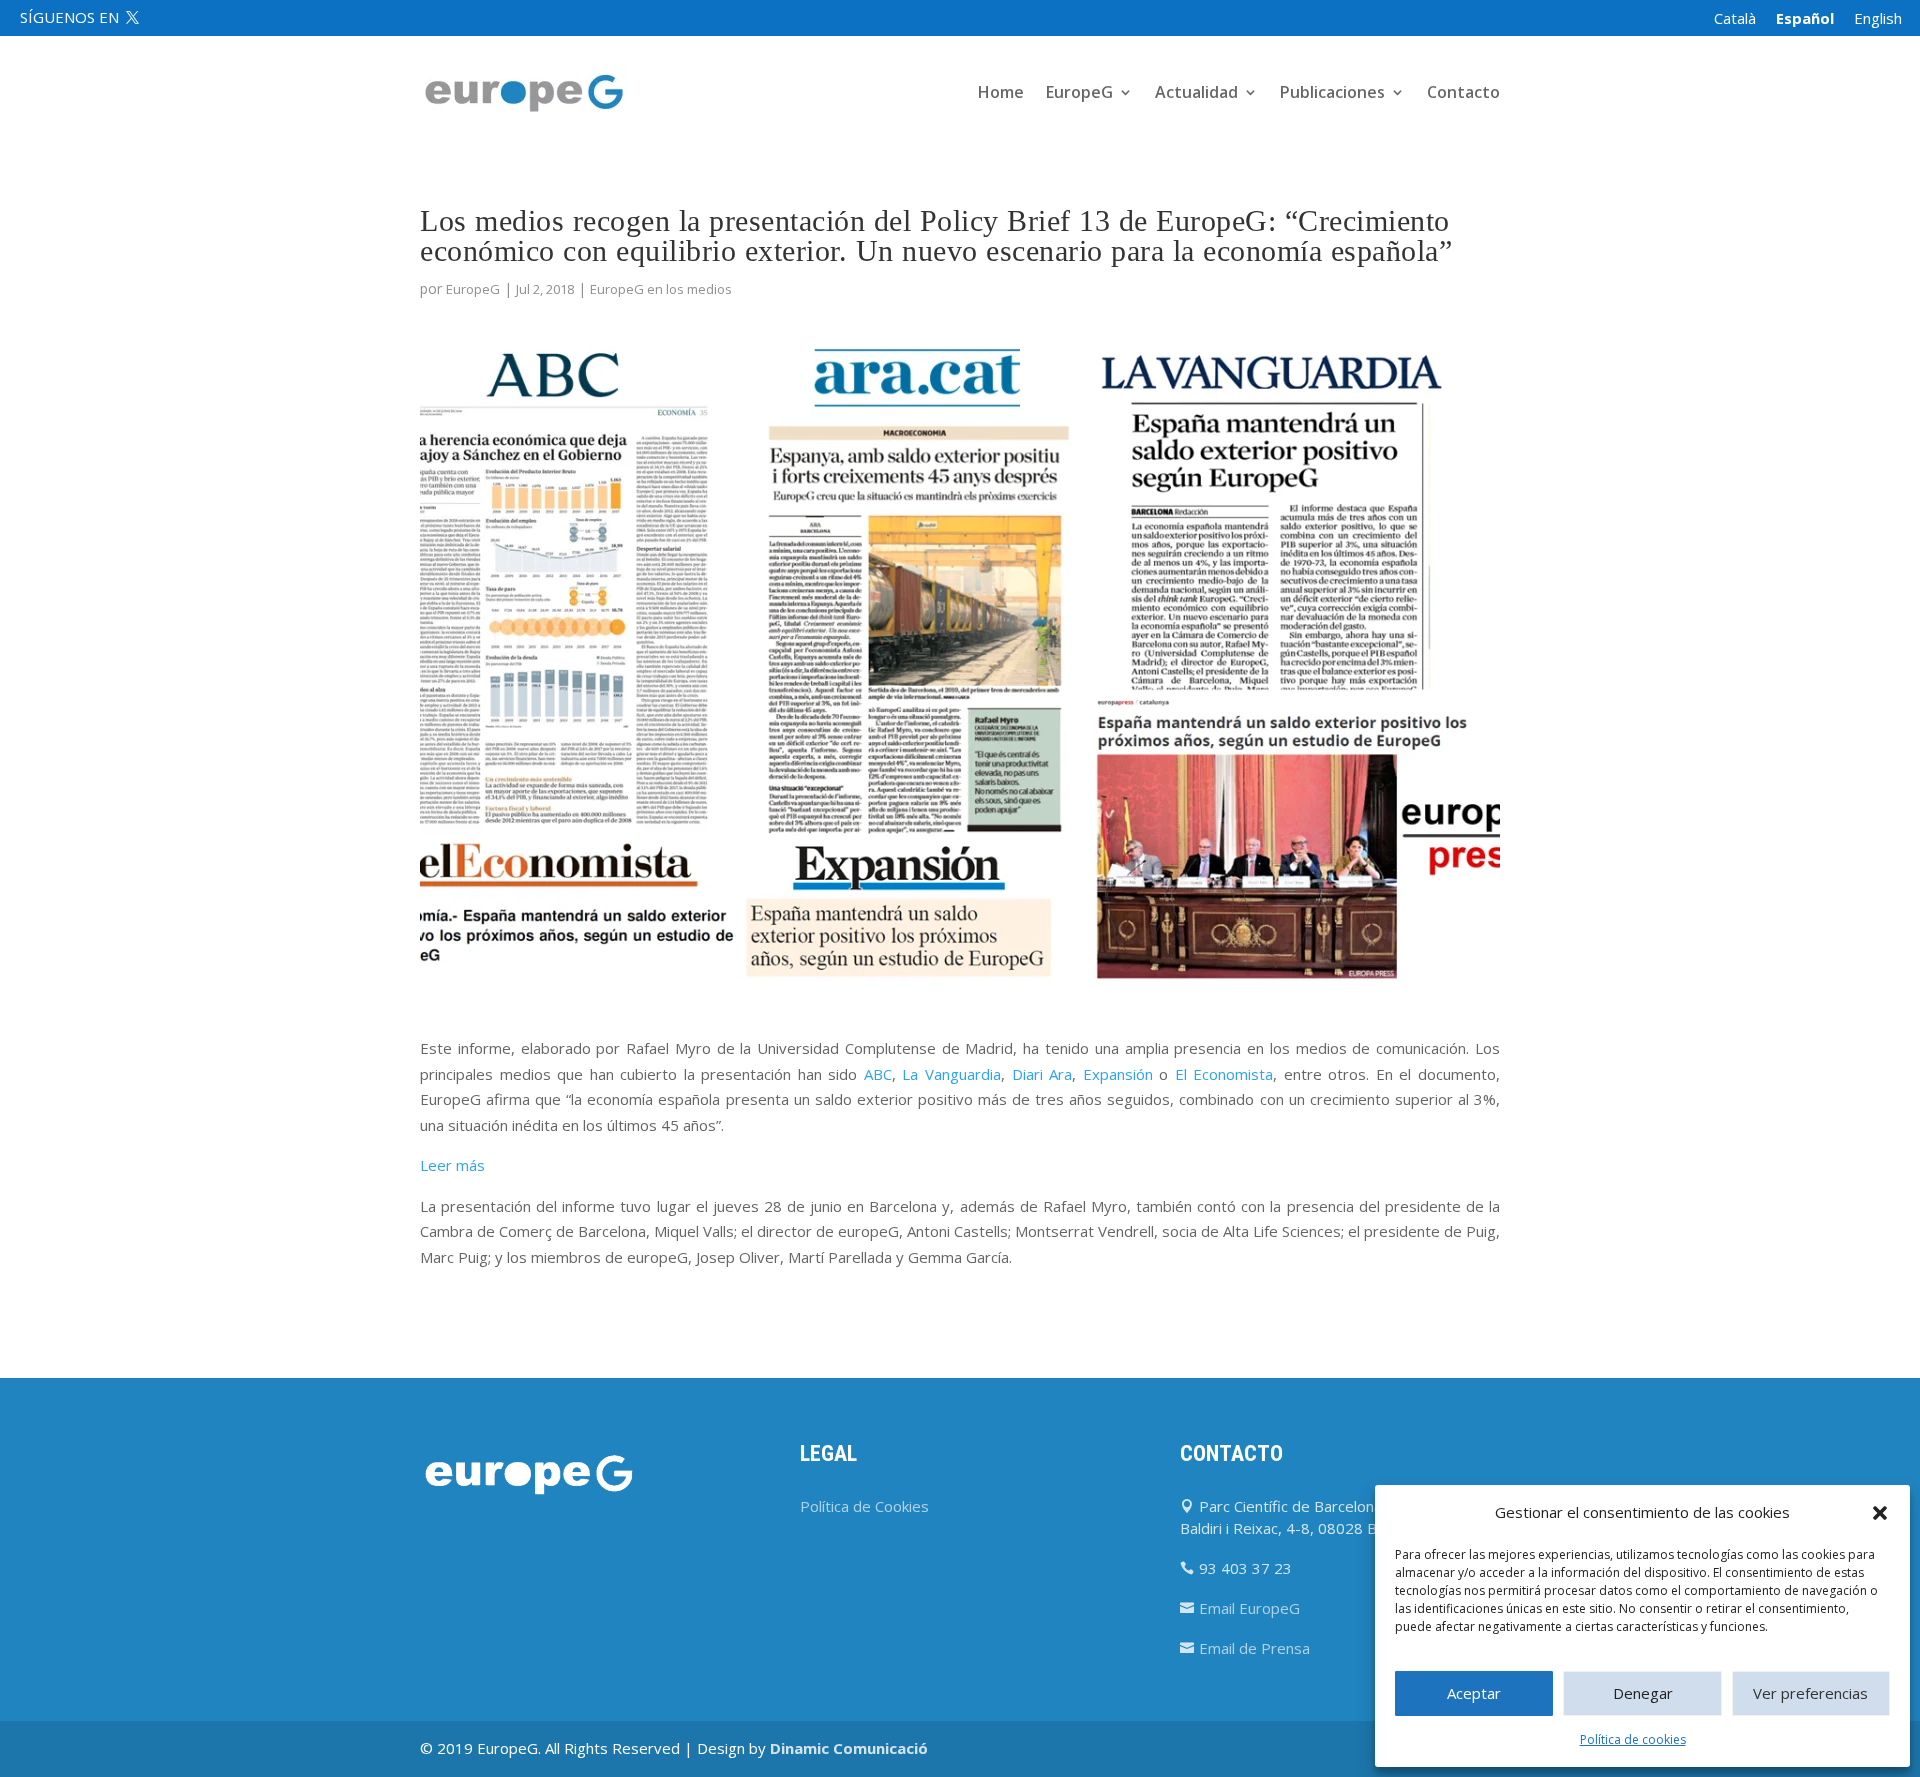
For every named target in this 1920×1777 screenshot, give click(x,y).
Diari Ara (1042, 1074)
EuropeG (473, 289)
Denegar (1643, 1693)
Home (1001, 94)
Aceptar (1474, 1693)
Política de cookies (1633, 1739)
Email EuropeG (1249, 1608)
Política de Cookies (864, 1506)
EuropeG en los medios (661, 289)
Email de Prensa (1254, 1648)
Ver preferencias (1810, 1693)
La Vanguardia (951, 1074)
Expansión (1118, 1074)
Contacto (1463, 94)
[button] (1880, 1513)
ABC (878, 1074)
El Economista (1224, 1074)
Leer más (452, 1165)
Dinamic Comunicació (849, 1748)
